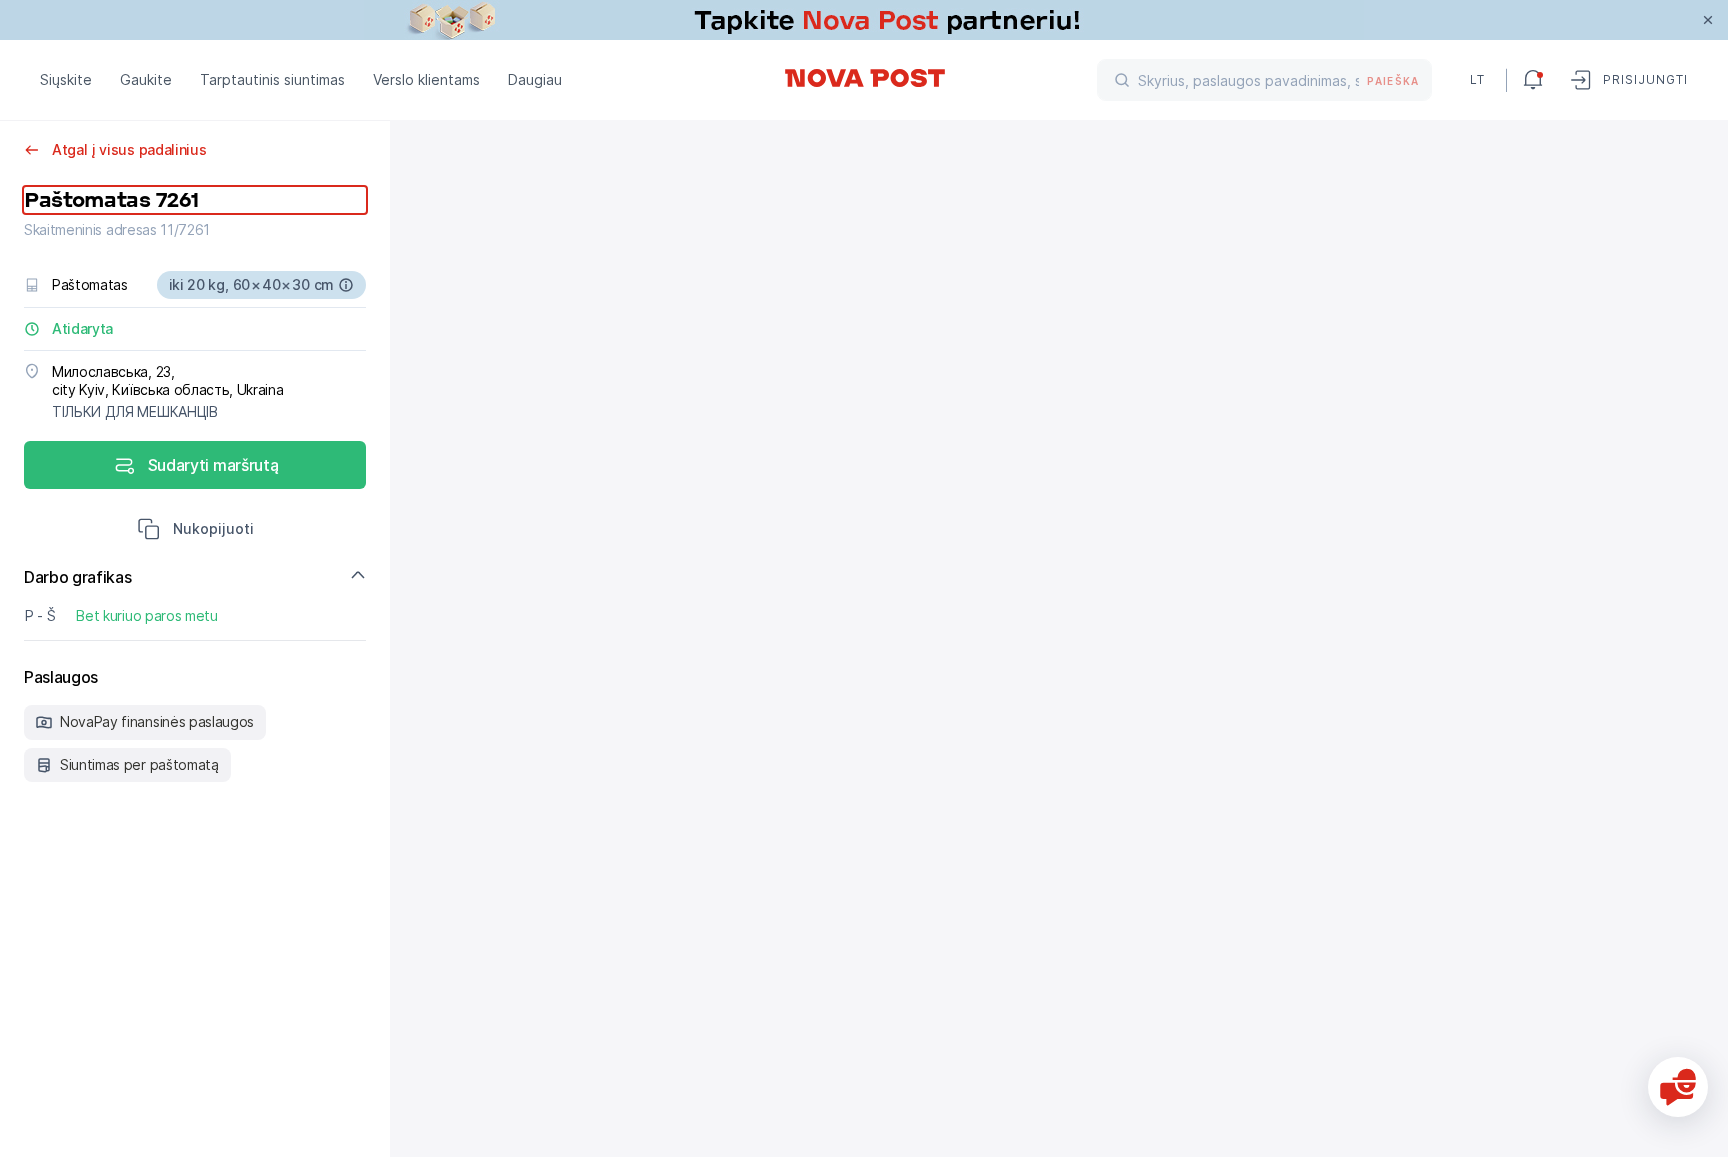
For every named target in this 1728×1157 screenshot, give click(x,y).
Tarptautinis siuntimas (272, 79)
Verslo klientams (426, 79)
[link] (864, 20)
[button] (195, 531)
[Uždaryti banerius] (1708, 20)
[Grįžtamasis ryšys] (1678, 1087)
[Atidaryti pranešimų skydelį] (1533, 80)
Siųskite (66, 79)
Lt (1477, 79)
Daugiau (535, 79)
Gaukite (146, 79)
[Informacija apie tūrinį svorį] (346, 285)
